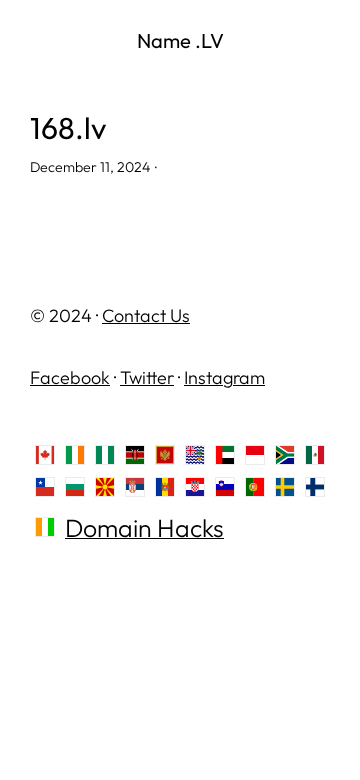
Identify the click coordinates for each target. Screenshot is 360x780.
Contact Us (146, 315)
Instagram (224, 377)
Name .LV (180, 40)
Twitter (147, 377)
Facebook (70, 377)
